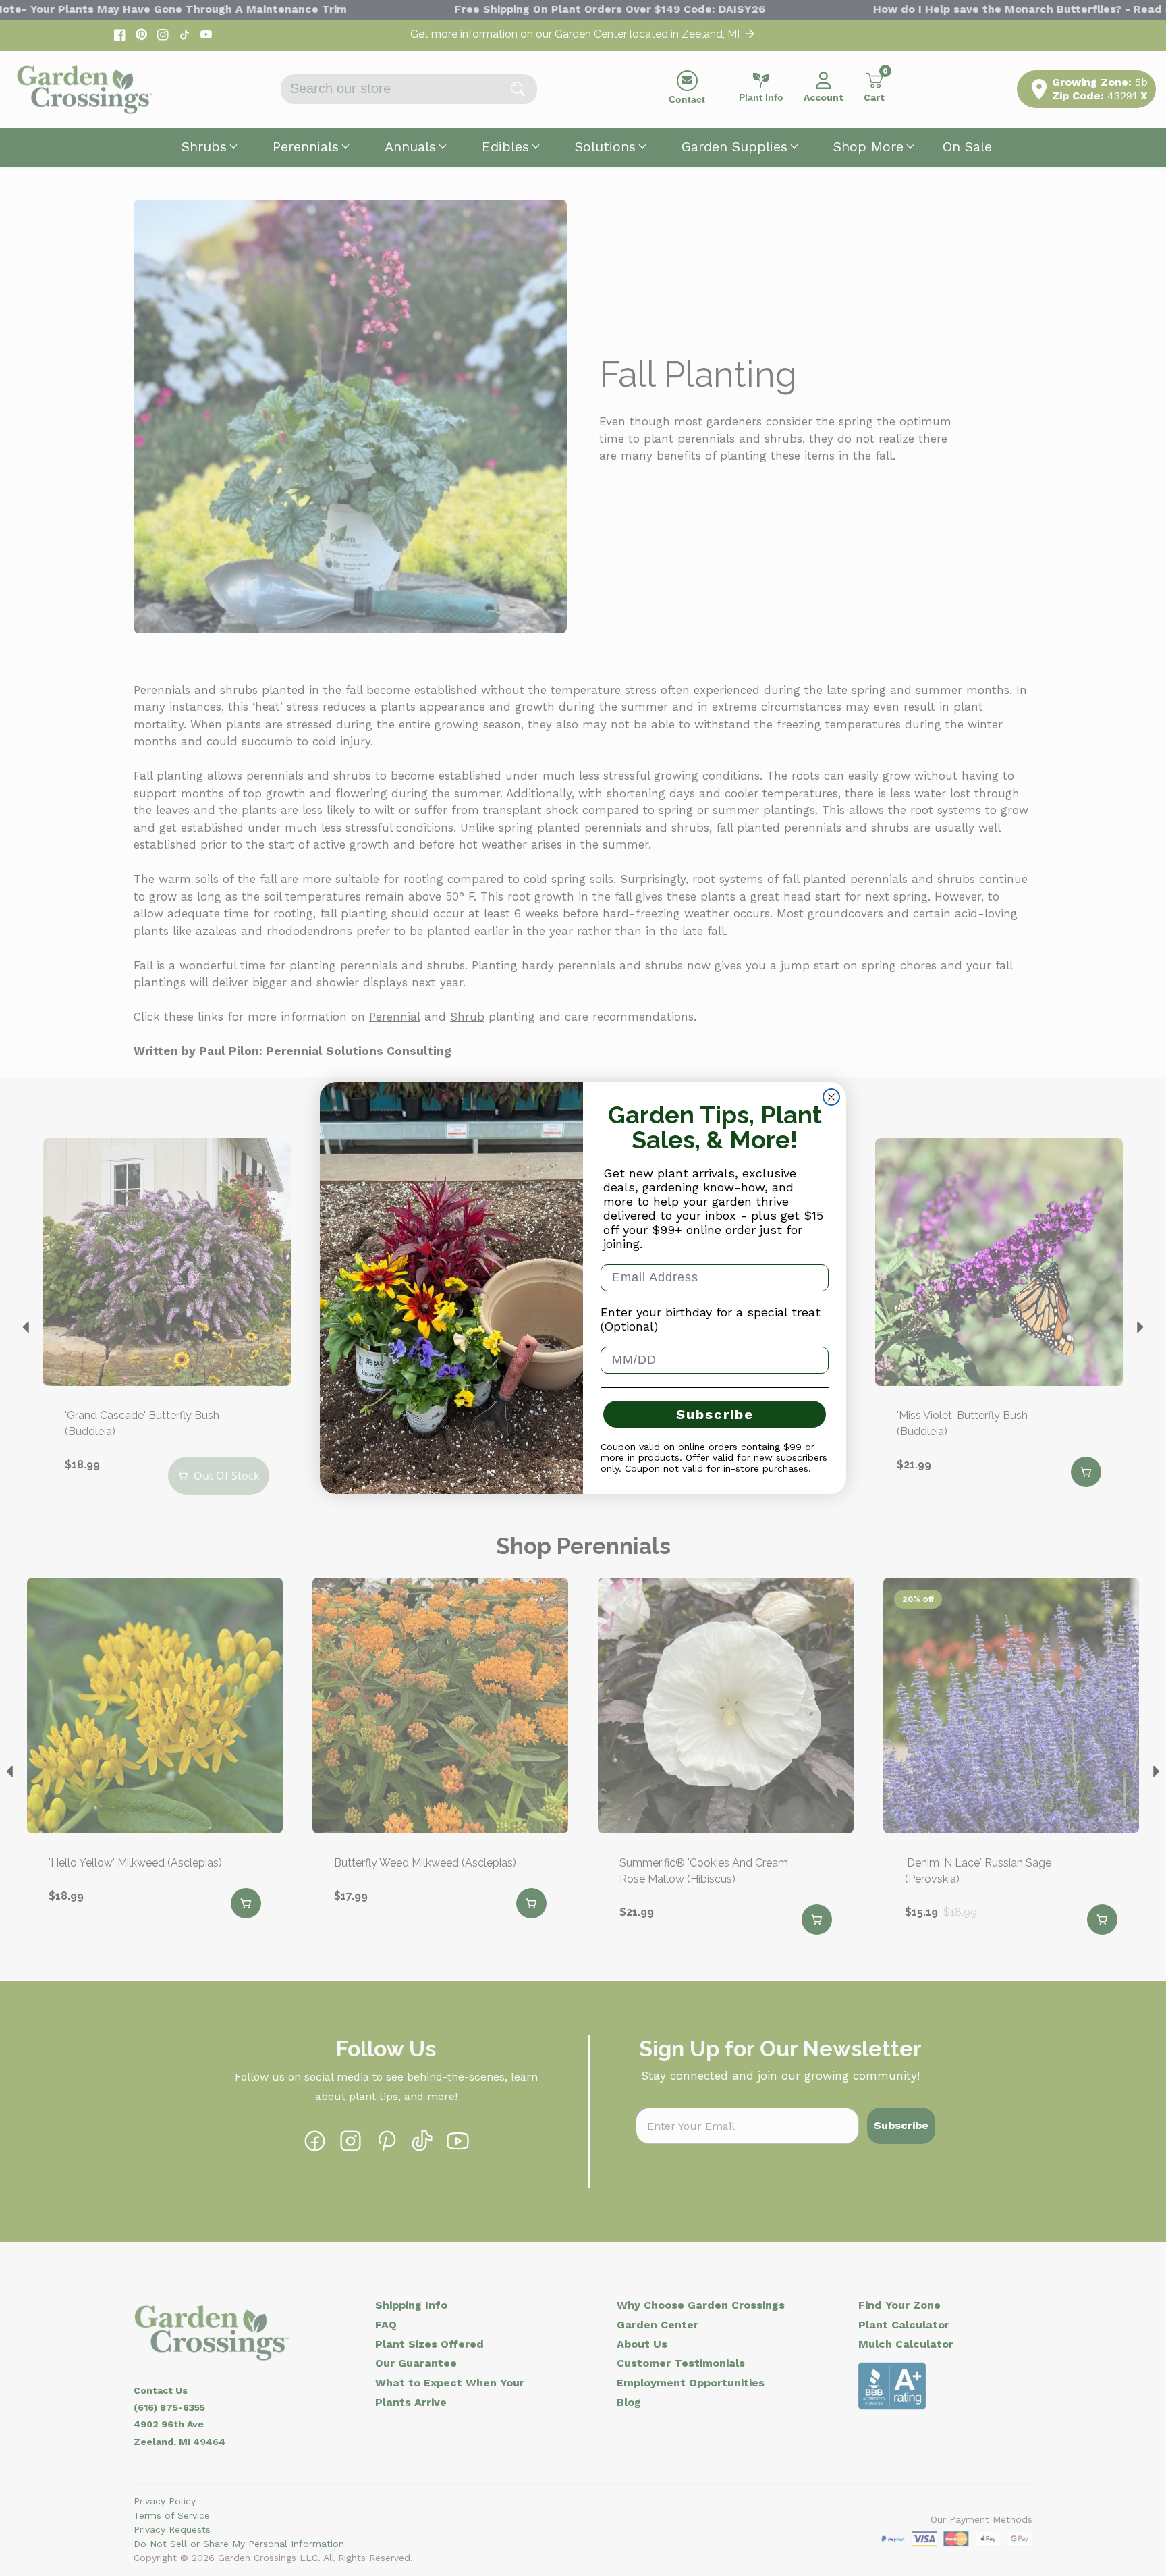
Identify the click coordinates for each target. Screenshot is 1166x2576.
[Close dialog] (831, 1097)
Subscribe (715, 1414)
